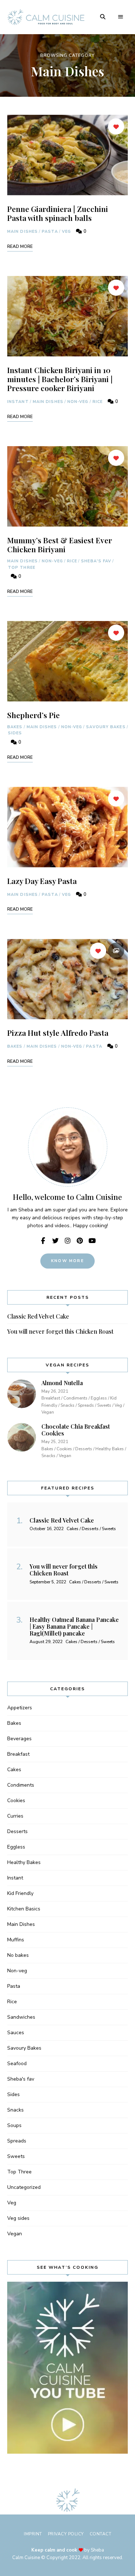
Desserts (17, 1831)
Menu (121, 17)
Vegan (15, 2234)
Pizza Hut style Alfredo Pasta (58, 1033)
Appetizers (20, 1708)
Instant (18, 402)
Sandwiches (21, 2017)
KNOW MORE (67, 1261)
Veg (66, 232)
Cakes (14, 1770)
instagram (68, 1241)
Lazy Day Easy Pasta (42, 881)
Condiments (21, 1785)
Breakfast (18, 1754)
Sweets (16, 2156)
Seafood (17, 2063)
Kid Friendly (20, 1893)
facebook (43, 1241)
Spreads (17, 2141)
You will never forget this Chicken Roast (60, 1331)
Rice (98, 402)
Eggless (16, 1847)
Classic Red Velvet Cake (38, 1316)
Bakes (15, 727)
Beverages (19, 1739)
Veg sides (18, 2218)
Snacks (15, 2110)
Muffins (16, 1940)
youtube (92, 1241)
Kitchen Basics (24, 1909)
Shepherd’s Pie (33, 715)
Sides (15, 733)
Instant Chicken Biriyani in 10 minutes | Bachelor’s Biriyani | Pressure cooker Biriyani (60, 379)
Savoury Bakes (106, 727)
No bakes (18, 1955)
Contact (101, 2534)
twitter (55, 1241)
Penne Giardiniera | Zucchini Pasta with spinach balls (58, 213)
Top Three (22, 568)
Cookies (16, 1801)
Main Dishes (22, 232)
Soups (14, 2125)
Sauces (16, 2033)
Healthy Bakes (24, 1862)
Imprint (33, 2534)
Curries (15, 1816)
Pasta (50, 232)
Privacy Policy (66, 2534)
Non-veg (78, 402)
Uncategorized (24, 2187)
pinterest (80, 1241)
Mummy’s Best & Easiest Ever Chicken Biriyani (60, 545)
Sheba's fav (96, 561)
